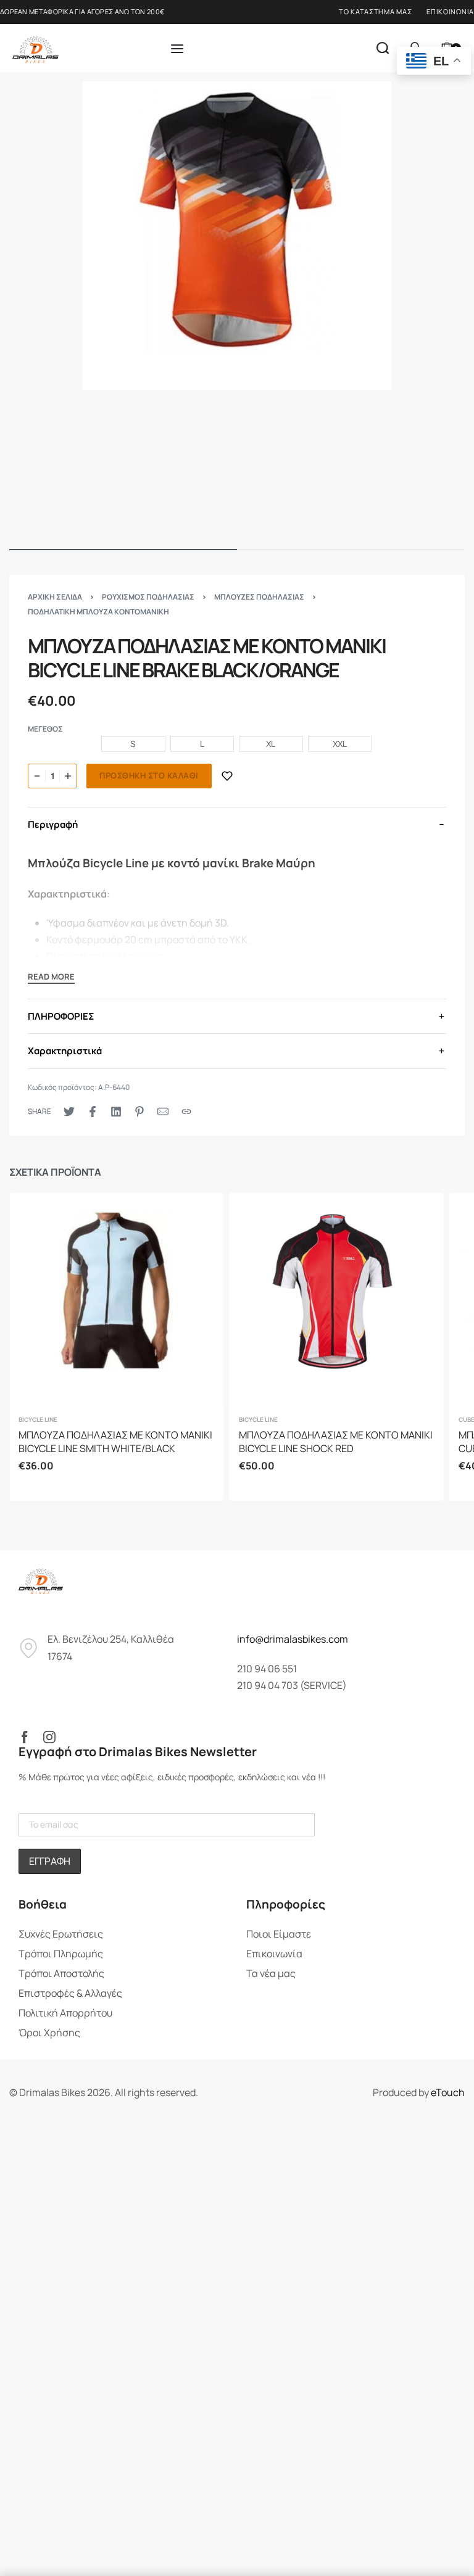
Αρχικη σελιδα (55, 597)
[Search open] (383, 48)
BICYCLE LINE (38, 1419)
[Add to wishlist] (227, 776)
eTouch (448, 2092)
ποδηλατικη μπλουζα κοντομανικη (98, 612)
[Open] (177, 49)
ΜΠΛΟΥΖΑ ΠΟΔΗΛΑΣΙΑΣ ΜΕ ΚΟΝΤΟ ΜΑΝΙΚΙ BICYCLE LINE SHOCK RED (336, 1442)
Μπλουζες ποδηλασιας (259, 597)
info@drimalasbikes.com (293, 1639)
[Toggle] (51, 978)
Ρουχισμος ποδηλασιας (148, 597)
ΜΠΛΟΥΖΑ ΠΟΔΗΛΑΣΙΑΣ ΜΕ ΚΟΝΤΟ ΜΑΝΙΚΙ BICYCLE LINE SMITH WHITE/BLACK (115, 1442)
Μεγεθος (45, 729)
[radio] (133, 744)
